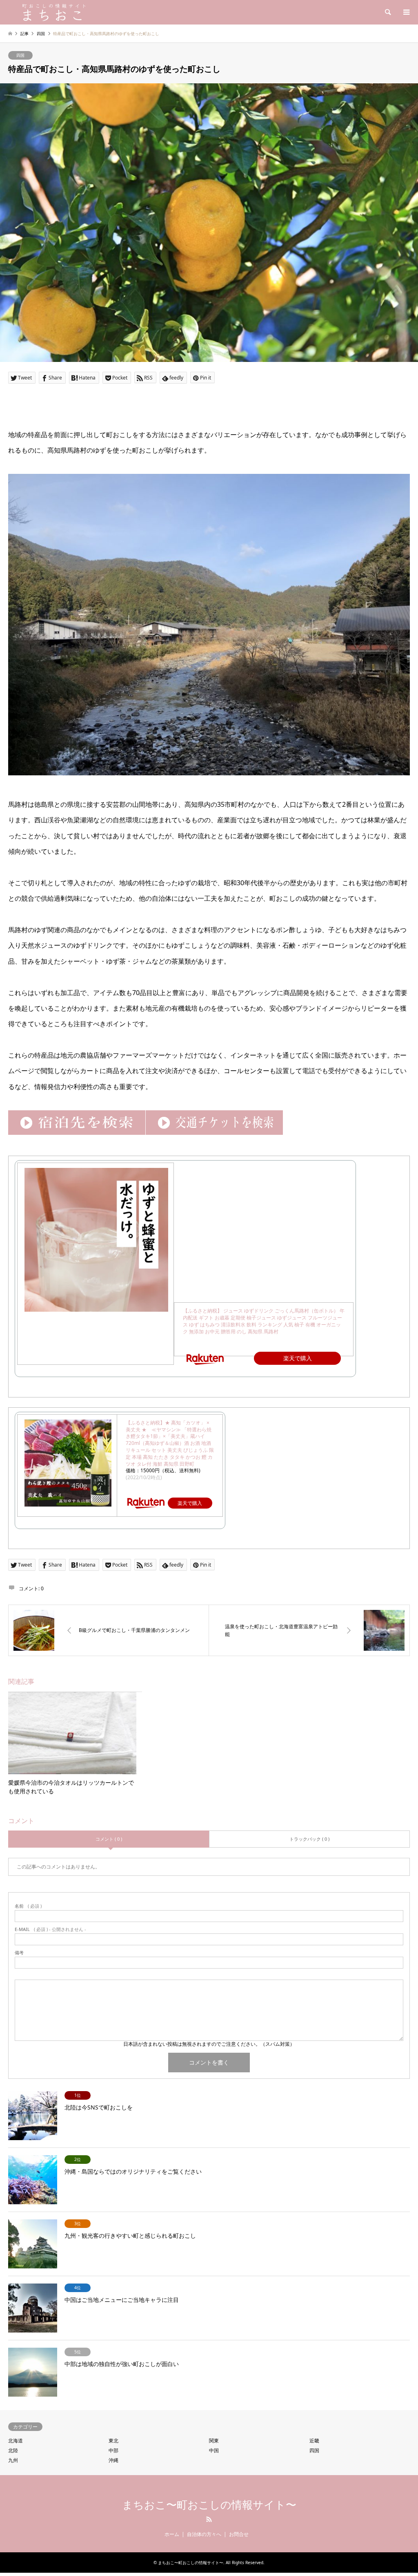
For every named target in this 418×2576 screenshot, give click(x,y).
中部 (113, 2450)
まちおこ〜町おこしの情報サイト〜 (209, 2505)
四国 (20, 55)
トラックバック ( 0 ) (309, 1839)
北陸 (13, 2450)
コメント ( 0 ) (109, 1839)
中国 (214, 2450)
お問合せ (239, 2534)
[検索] (387, 12)
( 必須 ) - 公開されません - (50, 1929)
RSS (209, 2519)
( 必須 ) (28, 1906)
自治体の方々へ (204, 2534)
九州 (13, 2460)
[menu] (406, 12)
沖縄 (113, 2460)
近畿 (314, 2441)
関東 (214, 2441)
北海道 (16, 2441)
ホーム (172, 2534)
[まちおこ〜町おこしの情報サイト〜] (76, 12)
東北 (113, 2441)
